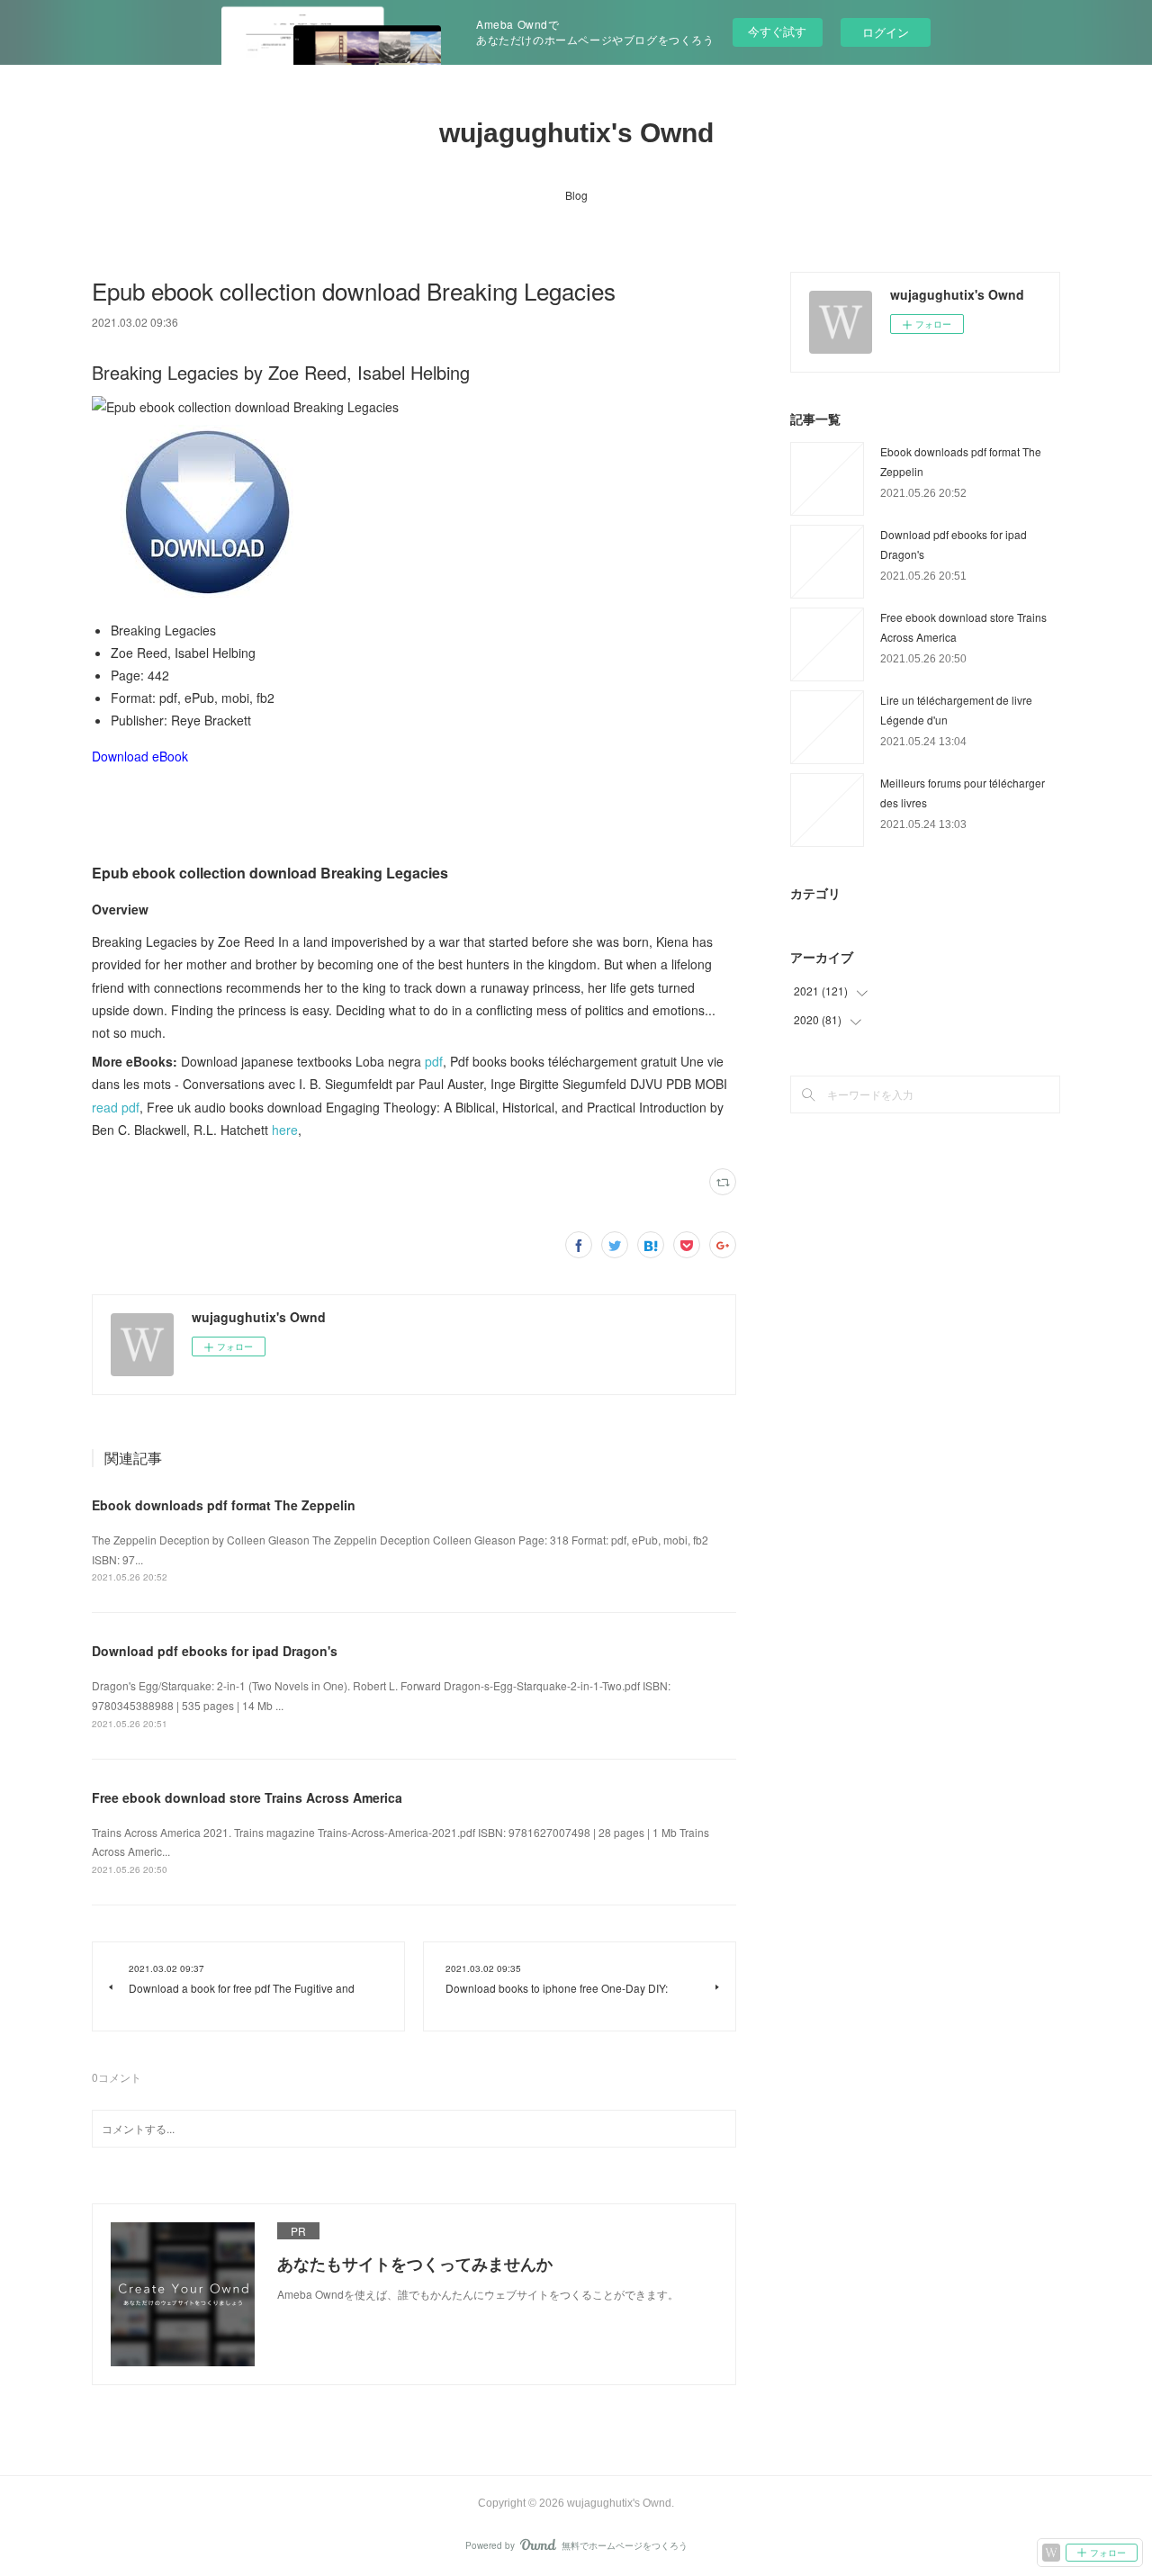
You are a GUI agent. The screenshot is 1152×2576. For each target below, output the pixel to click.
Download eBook (140, 756)
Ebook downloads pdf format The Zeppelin (224, 1505)
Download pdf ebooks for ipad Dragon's (215, 1651)
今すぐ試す (777, 31)
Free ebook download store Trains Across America (247, 1797)
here (285, 1130)
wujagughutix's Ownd (576, 133)
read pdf (116, 1107)
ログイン (886, 32)
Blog (576, 195)
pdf (434, 1061)
